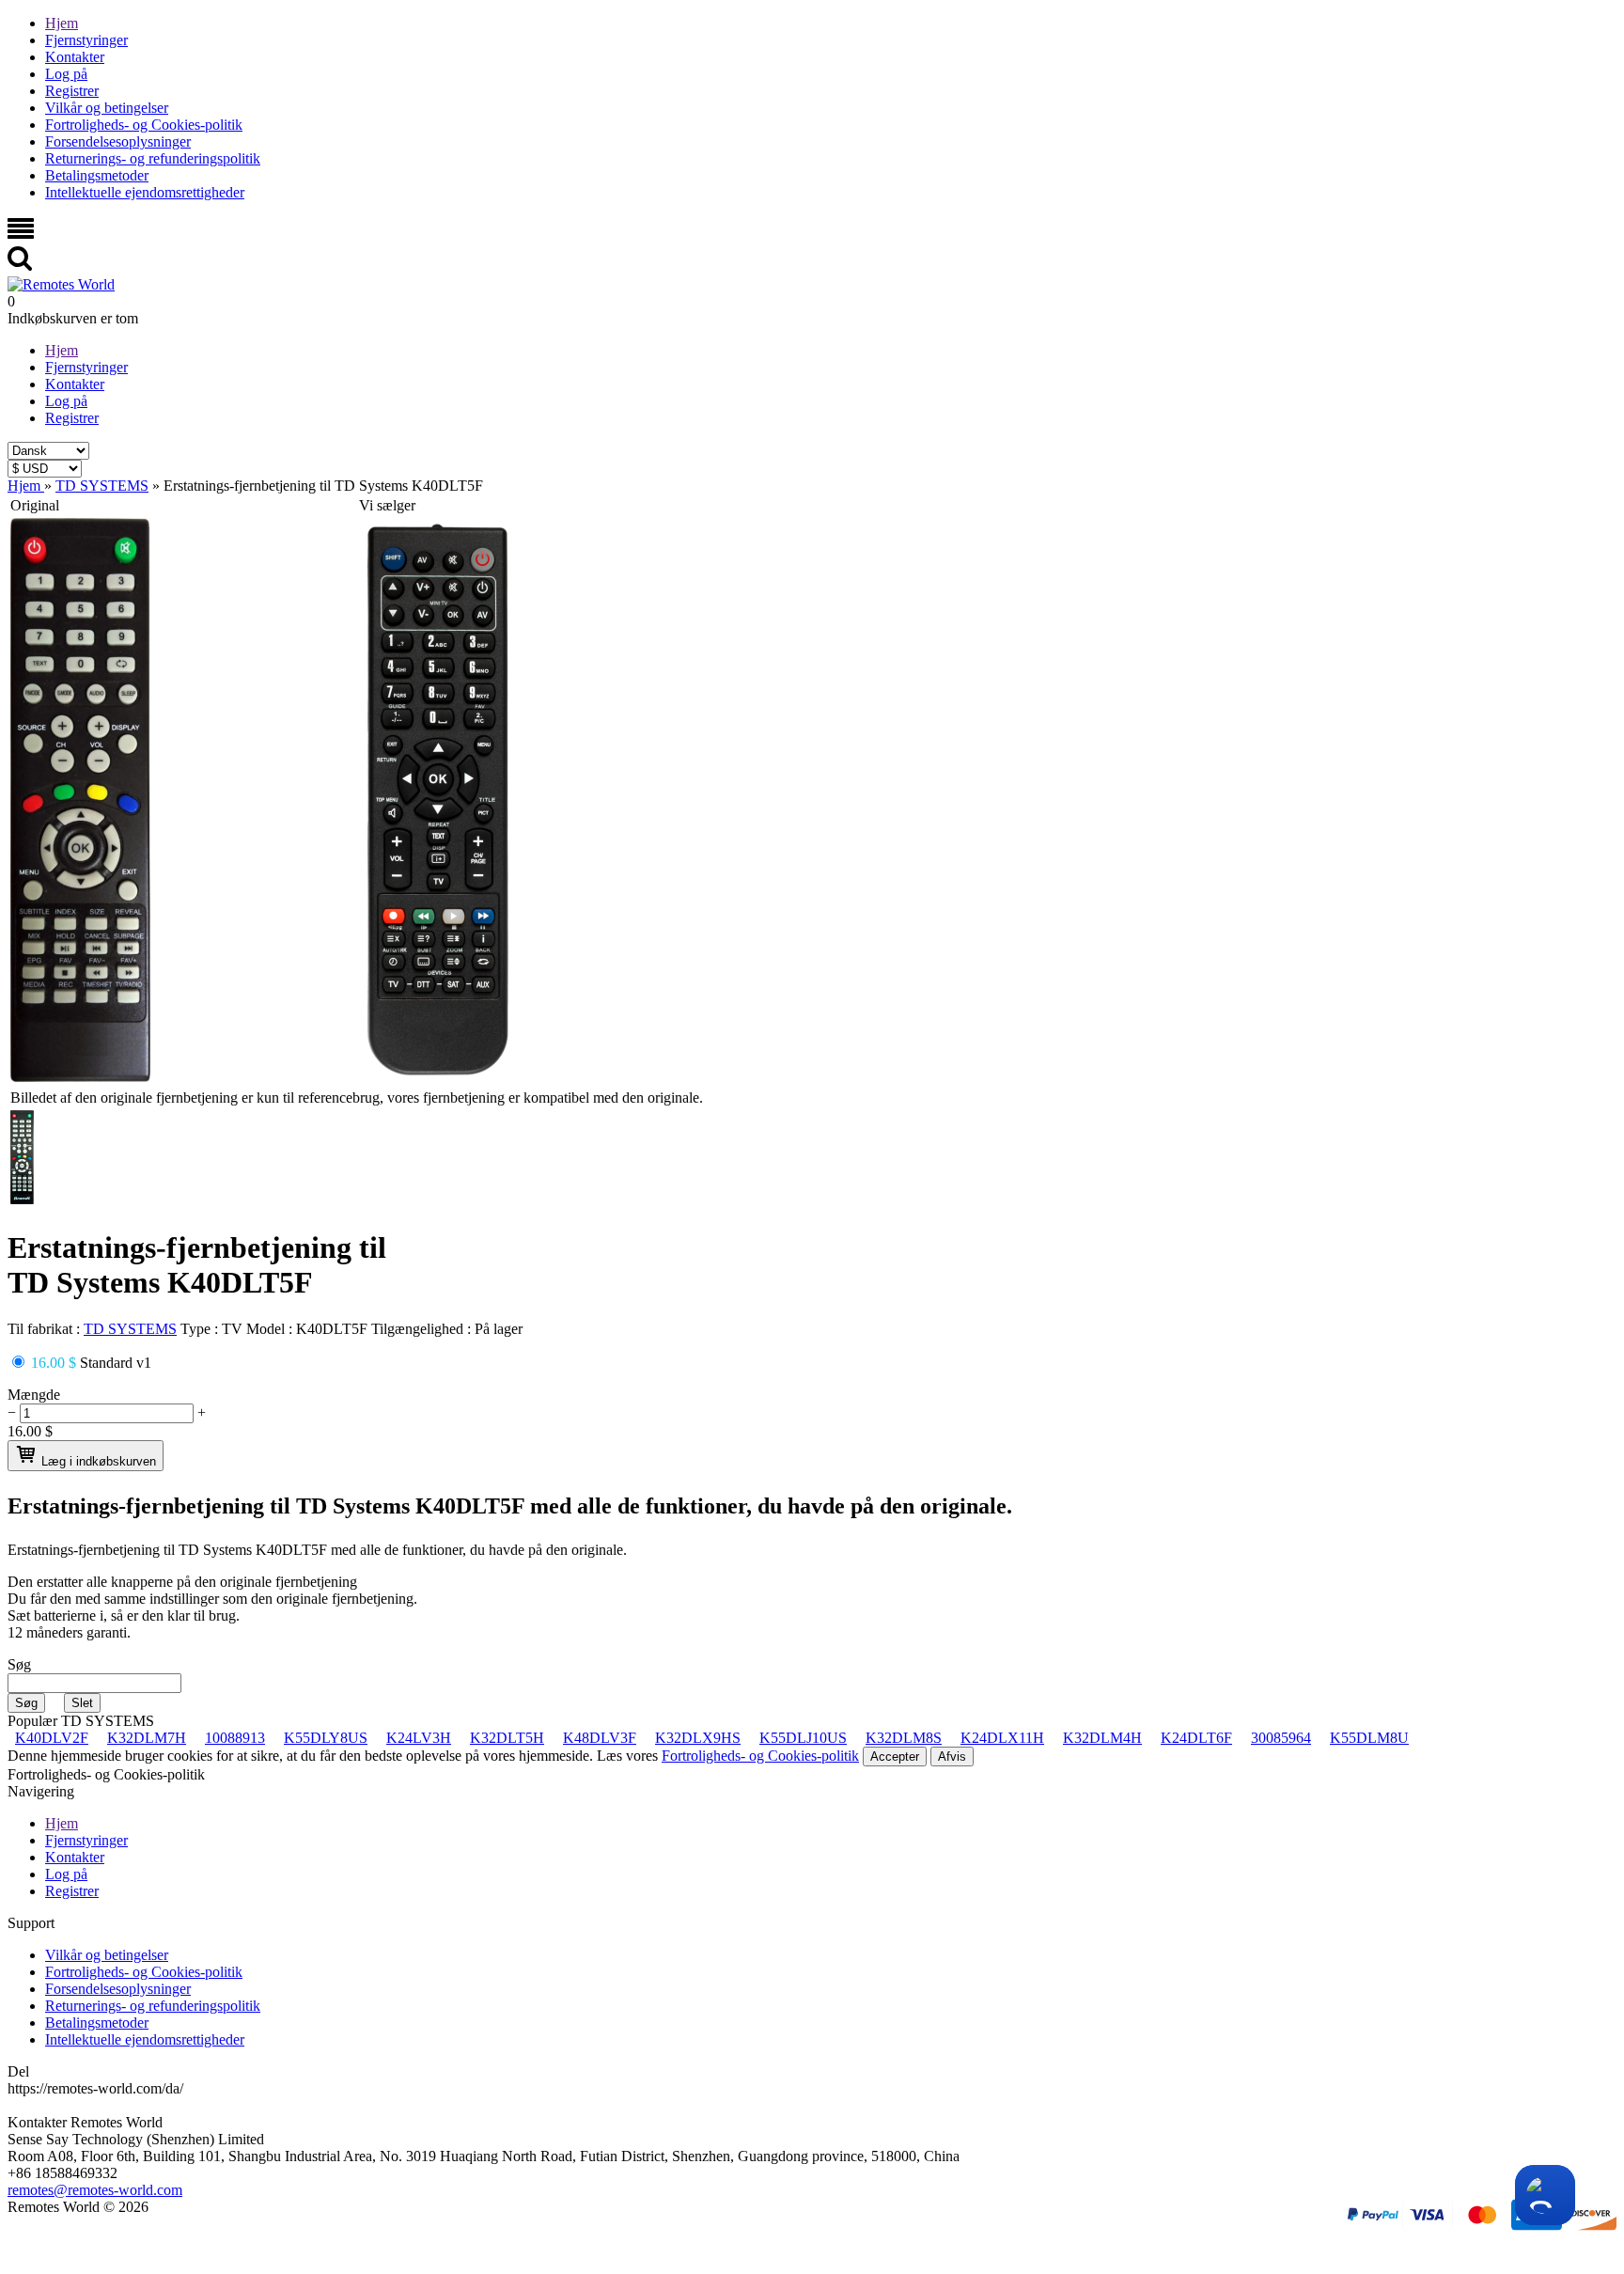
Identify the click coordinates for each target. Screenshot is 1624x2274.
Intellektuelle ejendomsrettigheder (145, 192)
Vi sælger (387, 505)
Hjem (62, 23)
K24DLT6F (1196, 1738)
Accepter (895, 1756)
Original (35, 505)
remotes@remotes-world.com (95, 2190)
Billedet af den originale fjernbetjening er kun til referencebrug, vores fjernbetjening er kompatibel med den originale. (357, 1098)
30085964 (1281, 1738)
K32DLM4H (1102, 1738)
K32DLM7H (147, 1738)
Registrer (72, 91)
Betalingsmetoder (97, 175)
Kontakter (75, 57)
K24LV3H (419, 1738)
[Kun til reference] (80, 1077)
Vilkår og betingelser (107, 108)
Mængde (34, 1395)
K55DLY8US (326, 1738)
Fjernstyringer (86, 40)
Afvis (952, 1756)
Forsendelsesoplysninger (118, 141)
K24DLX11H (1002, 1738)
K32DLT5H (507, 1738)
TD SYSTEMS (130, 1329)
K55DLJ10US (803, 1738)
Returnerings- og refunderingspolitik (153, 158)
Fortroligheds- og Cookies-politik (144, 125)
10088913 (235, 1738)
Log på (66, 74)
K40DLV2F (52, 1738)
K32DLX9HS (698, 1738)
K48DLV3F (600, 1738)
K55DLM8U (1369, 1738)
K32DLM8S (904, 1738)
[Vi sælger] (438, 1077)
